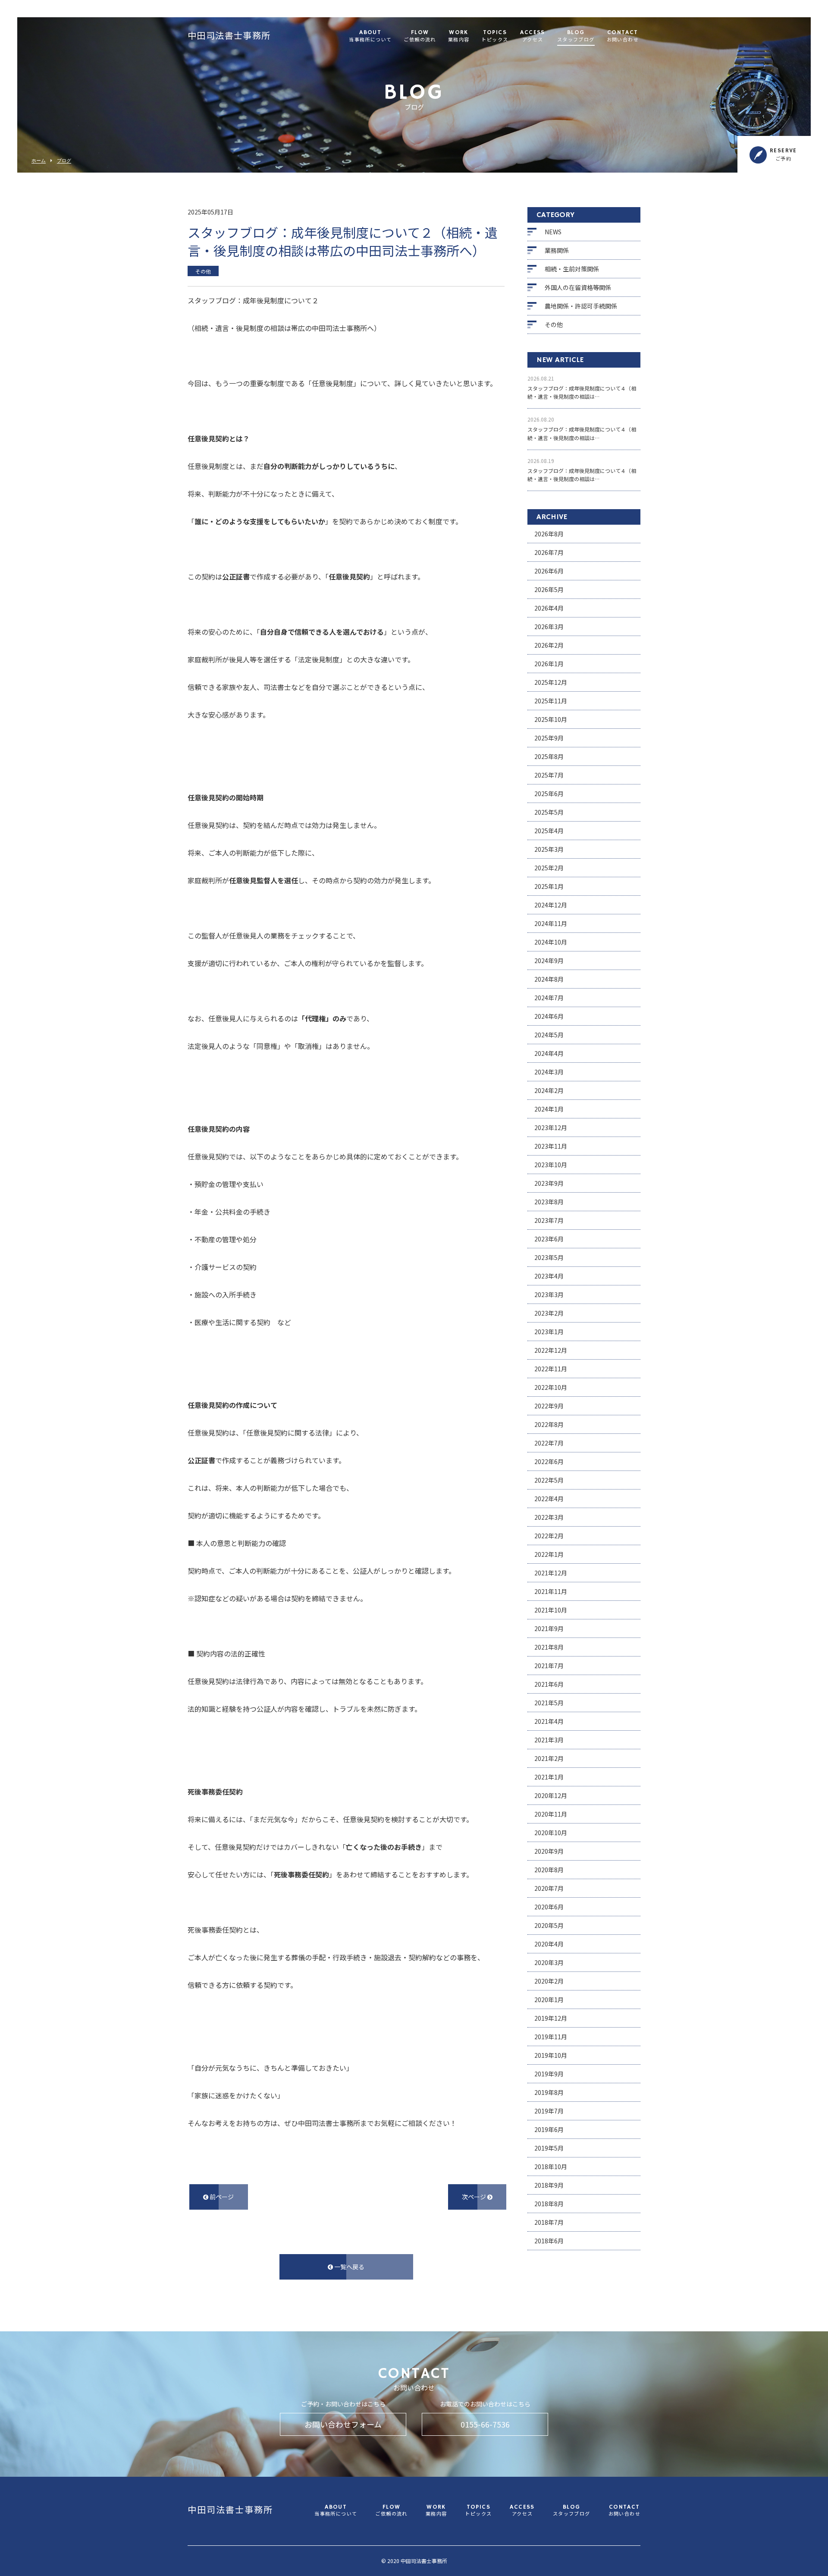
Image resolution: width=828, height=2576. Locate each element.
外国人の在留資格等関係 (578, 287)
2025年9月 (549, 738)
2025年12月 (551, 682)
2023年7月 (549, 1220)
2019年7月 (549, 2111)
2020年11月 (551, 1814)
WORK (459, 36)
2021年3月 (549, 1740)
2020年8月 (549, 1870)
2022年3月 (549, 1517)
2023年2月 (549, 1313)
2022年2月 (549, 1536)
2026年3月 (549, 627)
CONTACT (623, 36)
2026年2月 (549, 645)
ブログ (64, 161)
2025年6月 (549, 794)
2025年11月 (551, 701)
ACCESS (532, 36)
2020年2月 (549, 1981)
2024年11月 (551, 923)
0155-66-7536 (485, 2424)
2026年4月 (549, 608)
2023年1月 (549, 1332)
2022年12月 (551, 1350)
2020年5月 (549, 1925)
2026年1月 (549, 664)
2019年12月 (551, 2018)
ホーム (39, 161)
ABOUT (370, 36)
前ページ (221, 2197)
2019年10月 (551, 2055)
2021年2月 (549, 1758)
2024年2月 (549, 1090)
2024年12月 (551, 905)
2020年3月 (549, 1962)
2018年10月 (551, 2167)
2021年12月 (551, 1573)
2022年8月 (549, 1424)
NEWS (553, 232)
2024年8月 (549, 979)
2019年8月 (549, 2092)
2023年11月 (551, 1146)
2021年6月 (549, 1684)
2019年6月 (549, 2129)
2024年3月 (549, 1072)
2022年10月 (551, 1387)
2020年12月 (551, 1795)
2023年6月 (549, 1239)
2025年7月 (549, 775)
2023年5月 (549, 1257)
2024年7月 (549, 998)
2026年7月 (549, 552)
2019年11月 (551, 2037)
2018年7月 (549, 2222)
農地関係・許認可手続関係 (581, 306)
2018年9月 (549, 2185)
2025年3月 (549, 849)
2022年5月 (549, 1480)
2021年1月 (549, 1777)
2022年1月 (549, 1554)
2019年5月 (549, 2148)
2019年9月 (549, 2074)
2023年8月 (549, 1202)
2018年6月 (549, 2241)
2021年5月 (549, 1703)
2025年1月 (549, 886)
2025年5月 (549, 812)
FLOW (420, 36)
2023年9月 (549, 1183)
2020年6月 (549, 1907)
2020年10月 (551, 1833)
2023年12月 (551, 1127)
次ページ (475, 2197)
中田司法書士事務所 (229, 37)
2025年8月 (549, 756)
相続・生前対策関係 (572, 269)
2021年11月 (551, 1591)
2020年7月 (549, 1888)
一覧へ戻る (349, 2267)
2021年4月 (549, 1721)
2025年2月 (549, 868)
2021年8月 (549, 1647)
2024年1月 (549, 1109)
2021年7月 (549, 1666)
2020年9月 (549, 1851)
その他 (554, 324)
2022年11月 (551, 1369)
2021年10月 (551, 1610)
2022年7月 (549, 1443)
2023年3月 (549, 1294)
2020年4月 (549, 1944)
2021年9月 (549, 1628)
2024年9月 (549, 960)
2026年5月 (549, 589)
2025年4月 (549, 831)
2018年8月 (549, 2204)
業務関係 (557, 250)
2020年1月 (549, 2000)
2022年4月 (549, 1499)
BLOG (576, 36)
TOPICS (495, 36)
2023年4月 (549, 1276)
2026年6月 (549, 571)
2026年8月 (549, 534)
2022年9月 (549, 1406)
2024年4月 (549, 1053)
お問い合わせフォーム (343, 2424)
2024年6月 (549, 1016)
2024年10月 (551, 942)
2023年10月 (551, 1165)
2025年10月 (551, 719)
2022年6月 (549, 1461)
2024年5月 (549, 1035)
